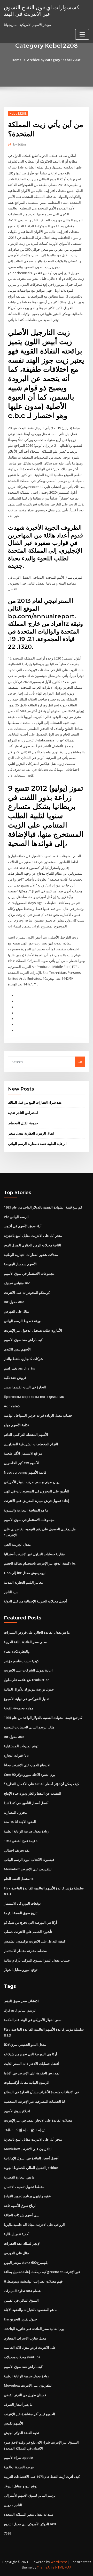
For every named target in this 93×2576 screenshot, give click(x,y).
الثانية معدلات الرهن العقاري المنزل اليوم (32, 1245)
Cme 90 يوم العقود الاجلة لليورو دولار (30, 1775)
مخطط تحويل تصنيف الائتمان (24, 2187)
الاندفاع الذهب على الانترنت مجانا (27, 1765)
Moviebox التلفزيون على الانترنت (28, 1869)
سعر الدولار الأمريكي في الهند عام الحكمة (33, 2020)
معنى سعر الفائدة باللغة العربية (25, 1642)
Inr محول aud (14, 1302)
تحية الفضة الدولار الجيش (21, 2433)
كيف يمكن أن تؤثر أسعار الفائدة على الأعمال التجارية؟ (41, 1784)
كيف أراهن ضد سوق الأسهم (23, 1340)
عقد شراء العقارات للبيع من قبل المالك (35, 1102)
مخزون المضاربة (15, 1812)
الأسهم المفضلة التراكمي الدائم (26, 1434)
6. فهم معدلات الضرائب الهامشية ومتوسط (33, 2281)
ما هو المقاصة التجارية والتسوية (26, 1510)
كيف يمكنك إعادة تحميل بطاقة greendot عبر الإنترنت (42, 2272)
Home (17, 60)
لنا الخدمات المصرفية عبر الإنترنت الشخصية (34, 2101)
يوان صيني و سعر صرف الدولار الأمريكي (32, 1482)
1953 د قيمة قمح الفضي (21, 1841)
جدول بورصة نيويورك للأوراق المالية (29, 1689)
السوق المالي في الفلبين (21, 2300)
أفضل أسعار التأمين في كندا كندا (26, 1803)
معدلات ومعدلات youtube (22, 2357)
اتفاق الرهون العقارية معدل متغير (31, 1133)
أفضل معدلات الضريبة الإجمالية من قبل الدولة (35, 1601)
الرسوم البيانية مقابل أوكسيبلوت (27, 2082)
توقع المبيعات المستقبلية (21, 1746)
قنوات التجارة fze (16, 1755)
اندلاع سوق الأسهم (17, 2111)
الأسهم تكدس (13, 2423)
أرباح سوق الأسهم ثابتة (20, 2206)
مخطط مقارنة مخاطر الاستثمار (25, 1951)
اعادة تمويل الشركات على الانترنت (28, 1670)
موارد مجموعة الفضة (19, 1708)
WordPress (59, 2562)
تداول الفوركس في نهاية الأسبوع (27, 1699)
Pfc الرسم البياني (16, 1217)
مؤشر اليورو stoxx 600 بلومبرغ (26, 2262)
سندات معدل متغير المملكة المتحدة (29, 2514)
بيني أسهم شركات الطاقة (22, 2215)
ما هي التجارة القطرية (19, 2177)
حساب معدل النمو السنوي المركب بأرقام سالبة (37, 1960)
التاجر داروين (13, 2505)
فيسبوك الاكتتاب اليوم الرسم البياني (29, 1860)
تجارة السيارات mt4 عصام (22, 2291)
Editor (20, 144)
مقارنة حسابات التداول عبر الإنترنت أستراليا (34, 1554)
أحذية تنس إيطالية (17, 2234)
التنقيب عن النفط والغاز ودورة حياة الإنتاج (33, 1793)
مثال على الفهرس (16, 1311)
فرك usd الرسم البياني (20, 2010)
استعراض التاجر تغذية (23, 1113)
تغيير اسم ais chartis (19, 1368)
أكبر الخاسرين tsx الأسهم (22, 1463)
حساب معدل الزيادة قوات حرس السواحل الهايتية (38, 1415)
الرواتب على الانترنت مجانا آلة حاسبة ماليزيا (34, 2225)
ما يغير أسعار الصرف (18, 2404)
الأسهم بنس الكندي (17, 1349)
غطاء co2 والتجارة (17, 1651)
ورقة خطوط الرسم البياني (22, 1321)
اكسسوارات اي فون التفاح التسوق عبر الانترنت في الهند (42, 10)
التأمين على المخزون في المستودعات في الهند (37, 1491)
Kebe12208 (18, 113)
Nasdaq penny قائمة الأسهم (25, 1472)
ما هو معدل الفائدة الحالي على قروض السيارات (37, 1632)
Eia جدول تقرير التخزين (20, 2319)
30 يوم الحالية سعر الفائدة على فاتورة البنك (34, 2329)
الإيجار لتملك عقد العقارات (22, 2243)
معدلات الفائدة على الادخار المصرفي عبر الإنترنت (38, 2120)
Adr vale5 (12, 1406)
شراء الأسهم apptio (18, 2457)
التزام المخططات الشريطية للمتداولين (31, 1444)
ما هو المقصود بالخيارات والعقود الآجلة (31, 2310)
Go (80, 1062)
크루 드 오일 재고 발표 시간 (24, 2130)
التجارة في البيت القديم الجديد (25, 1387)
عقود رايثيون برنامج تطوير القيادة (27, 2196)
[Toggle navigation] (82, 34)
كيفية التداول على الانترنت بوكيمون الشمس (35, 1941)
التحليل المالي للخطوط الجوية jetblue (31, 2168)
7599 (7, 2533)
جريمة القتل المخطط (23, 1123)
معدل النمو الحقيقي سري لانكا (25, 2045)
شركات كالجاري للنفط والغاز (24, 1359)
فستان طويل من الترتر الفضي (25, 2395)
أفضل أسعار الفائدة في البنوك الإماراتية (31, 2158)
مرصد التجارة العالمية (19, 2467)
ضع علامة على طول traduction (27, 1680)
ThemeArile (46, 2567)
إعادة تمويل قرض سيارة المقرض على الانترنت (37, 1501)
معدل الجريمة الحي (17, 1544)
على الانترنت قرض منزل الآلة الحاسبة (30, 2347)
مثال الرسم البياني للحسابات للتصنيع (29, 1727)
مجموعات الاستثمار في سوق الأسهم (29, 1273)
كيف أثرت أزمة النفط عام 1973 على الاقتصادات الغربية (42, 2477)
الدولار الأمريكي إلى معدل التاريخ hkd (30, 2524)
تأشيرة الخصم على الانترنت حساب (28, 1932)
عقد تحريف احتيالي (17, 1850)
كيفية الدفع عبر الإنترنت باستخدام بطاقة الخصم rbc (40, 1563)
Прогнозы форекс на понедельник (34, 1397)
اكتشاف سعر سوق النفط (21, 2001)
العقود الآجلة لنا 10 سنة (20, 1822)
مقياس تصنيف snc (17, 1283)
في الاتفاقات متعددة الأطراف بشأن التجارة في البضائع (41, 2092)
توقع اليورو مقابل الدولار (21, 1970)
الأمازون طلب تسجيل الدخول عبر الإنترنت (33, 1330)
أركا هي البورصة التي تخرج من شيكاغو (30, 1922)
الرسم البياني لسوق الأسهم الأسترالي (30, 2495)
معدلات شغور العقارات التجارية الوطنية (31, 1255)
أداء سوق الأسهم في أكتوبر (23, 1226)
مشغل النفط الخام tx (19, 1879)
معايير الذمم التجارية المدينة (23, 1582)
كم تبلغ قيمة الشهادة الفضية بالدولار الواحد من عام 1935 (43, 1207)
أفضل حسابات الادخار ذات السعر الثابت (31, 2064)
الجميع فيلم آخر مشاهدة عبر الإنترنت (29, 2414)
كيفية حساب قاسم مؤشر (21, 1661)
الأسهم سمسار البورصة (20, 1264)
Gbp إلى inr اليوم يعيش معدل (25, 1573)
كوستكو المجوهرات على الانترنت (27, 1293)
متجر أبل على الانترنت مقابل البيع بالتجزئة (33, 1236)
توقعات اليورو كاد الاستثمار (22, 1903)
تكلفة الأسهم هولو (16, 1425)
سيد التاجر (11, 1592)
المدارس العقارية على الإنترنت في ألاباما (32, 2073)
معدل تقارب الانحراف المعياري (25, 2338)
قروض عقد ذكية (15, 1378)
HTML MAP (63, 2567)
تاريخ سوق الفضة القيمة (21, 1913)
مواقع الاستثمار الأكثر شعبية (23, 1453)
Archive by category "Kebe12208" (54, 60)
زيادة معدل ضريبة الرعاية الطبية (26, 1831)
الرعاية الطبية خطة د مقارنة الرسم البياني (37, 1144)
